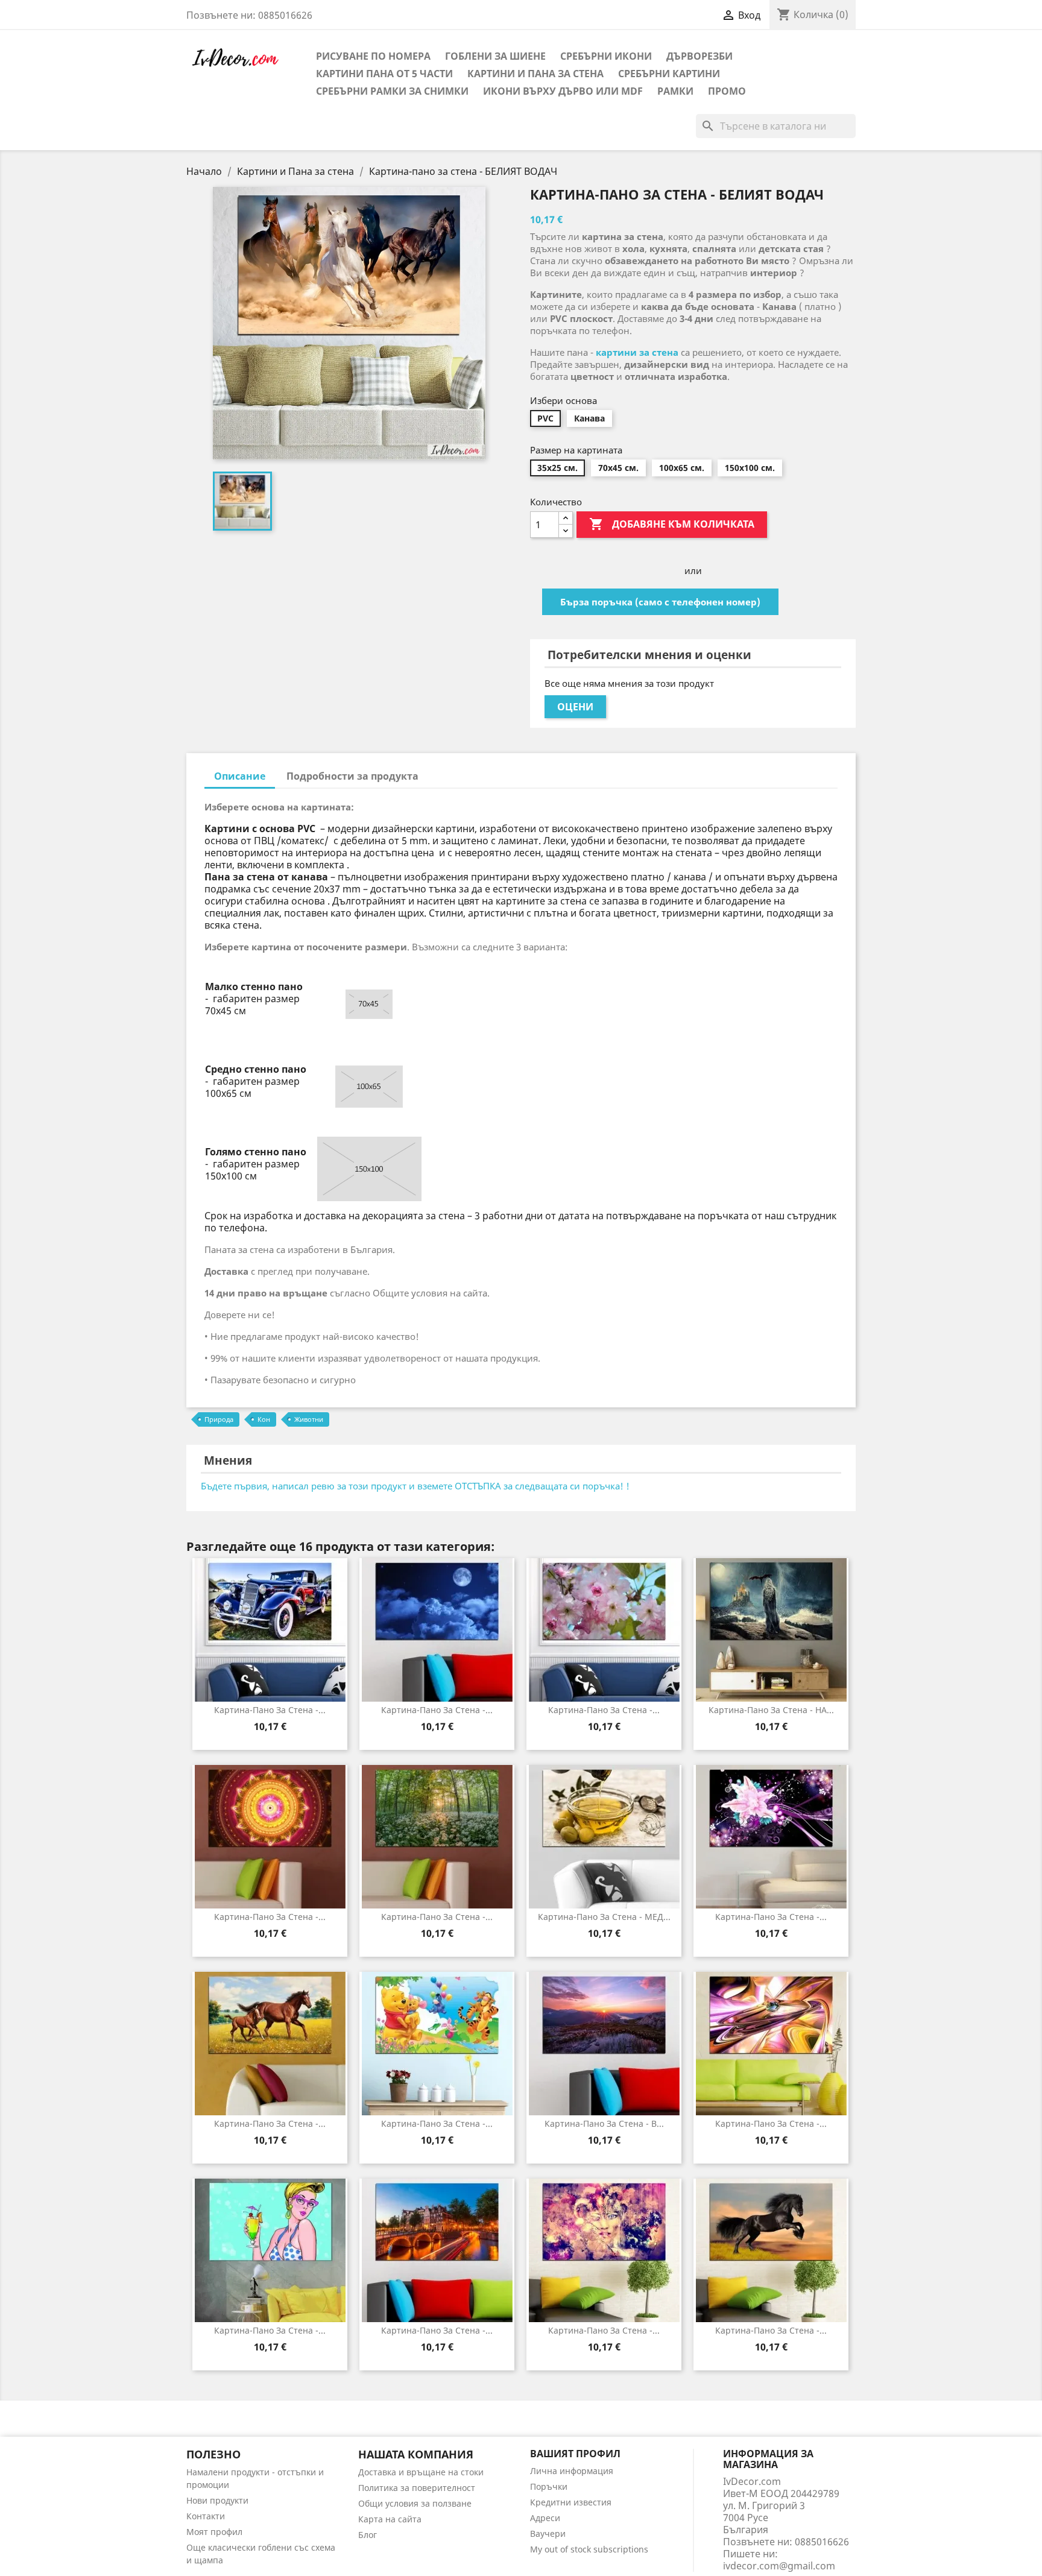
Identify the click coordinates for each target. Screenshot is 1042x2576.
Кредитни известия (571, 2502)
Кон (264, 1419)
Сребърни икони (606, 56)
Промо (727, 91)
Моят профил (214, 2532)
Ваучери (548, 2533)
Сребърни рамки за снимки (392, 91)
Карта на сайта (390, 2519)
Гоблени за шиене (495, 56)
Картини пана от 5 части (384, 74)
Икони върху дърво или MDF (563, 91)
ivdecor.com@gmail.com (779, 2566)
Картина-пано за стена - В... (604, 2123)
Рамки (675, 91)
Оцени (575, 707)
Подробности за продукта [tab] (352, 776)
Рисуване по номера (373, 56)
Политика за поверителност (417, 2488)
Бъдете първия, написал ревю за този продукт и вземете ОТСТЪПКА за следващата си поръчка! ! (415, 1486)
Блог (368, 2535)
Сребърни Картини (669, 74)
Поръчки (549, 2486)
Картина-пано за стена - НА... (771, 1710)
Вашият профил (575, 2454)
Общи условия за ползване (415, 2503)
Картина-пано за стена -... (270, 1710)
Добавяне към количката (672, 524)
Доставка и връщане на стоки (421, 2472)
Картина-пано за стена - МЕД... (604, 1917)
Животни (309, 1419)
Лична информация (572, 2471)
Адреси (545, 2518)
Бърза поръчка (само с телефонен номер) (660, 602)
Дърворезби (699, 56)
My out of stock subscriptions (589, 2549)
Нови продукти (217, 2500)
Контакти (206, 2516)
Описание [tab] (240, 776)
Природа (219, 1419)
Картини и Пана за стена (535, 74)
